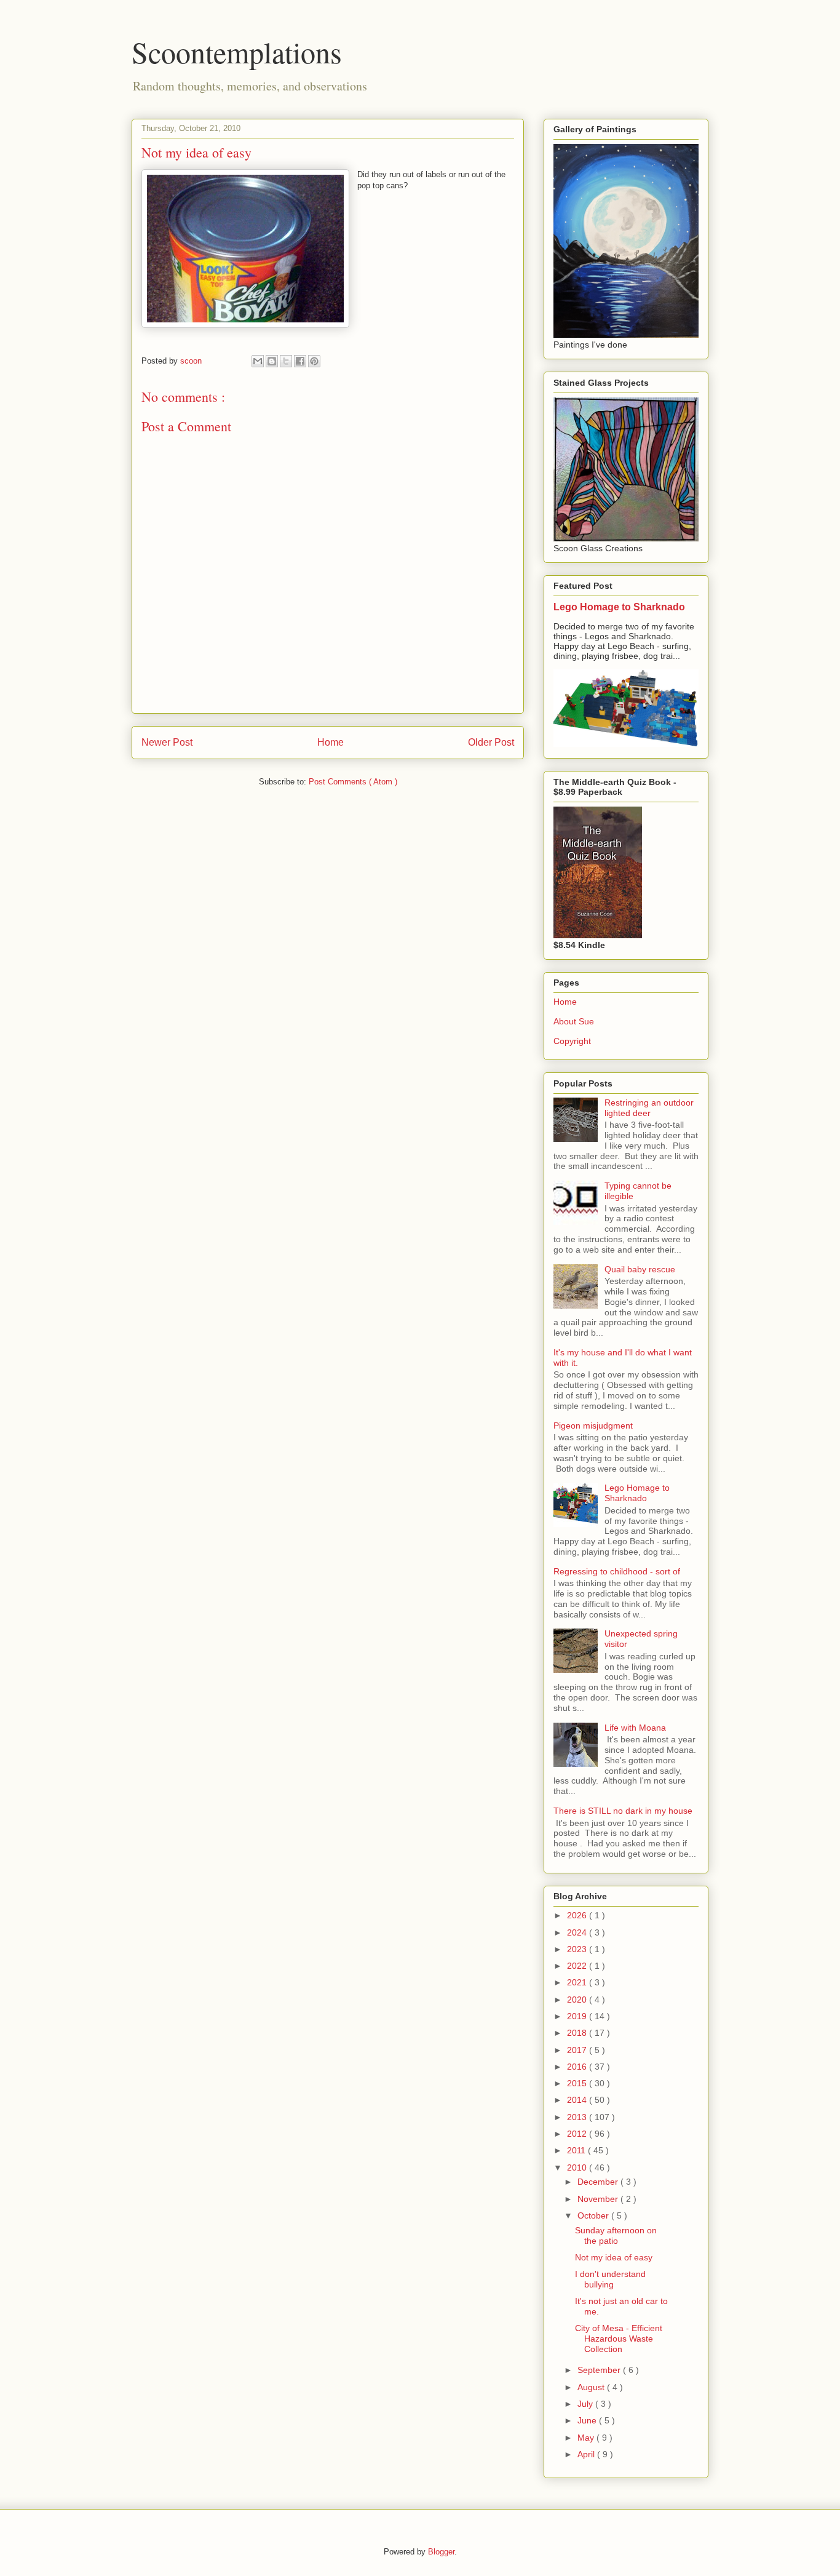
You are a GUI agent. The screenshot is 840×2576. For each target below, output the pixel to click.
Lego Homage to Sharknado (619, 607)
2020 (578, 2000)
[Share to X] (286, 361)
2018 (578, 2033)
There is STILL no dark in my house (623, 1811)
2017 (578, 2050)
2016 (578, 2067)
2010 (578, 2167)
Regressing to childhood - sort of (617, 1571)
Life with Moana (635, 1728)
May (587, 2438)
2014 (578, 2100)
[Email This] (258, 361)
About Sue (574, 1021)
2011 (577, 2150)
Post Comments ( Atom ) (353, 782)
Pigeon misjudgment (593, 1426)
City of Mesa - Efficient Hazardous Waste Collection (619, 2339)
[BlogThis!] (272, 361)
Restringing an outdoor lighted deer (649, 1108)
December (599, 2182)
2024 (578, 1932)
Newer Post (167, 742)
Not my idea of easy (614, 2257)
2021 (578, 1982)
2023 (578, 1949)
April (587, 2454)
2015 (578, 2083)
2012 (578, 2134)
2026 (578, 1915)
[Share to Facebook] (300, 361)
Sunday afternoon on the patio (616, 2235)
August (592, 2387)
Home (331, 742)
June (588, 2420)
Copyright (572, 1041)
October (594, 2215)
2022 (578, 1966)
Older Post (491, 742)
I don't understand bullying (610, 2279)
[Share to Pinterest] (314, 361)
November (599, 2199)
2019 (578, 2016)
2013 (578, 2117)
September (600, 2370)
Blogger (441, 2552)
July (586, 2404)
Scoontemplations (237, 52)
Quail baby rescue (640, 1269)
